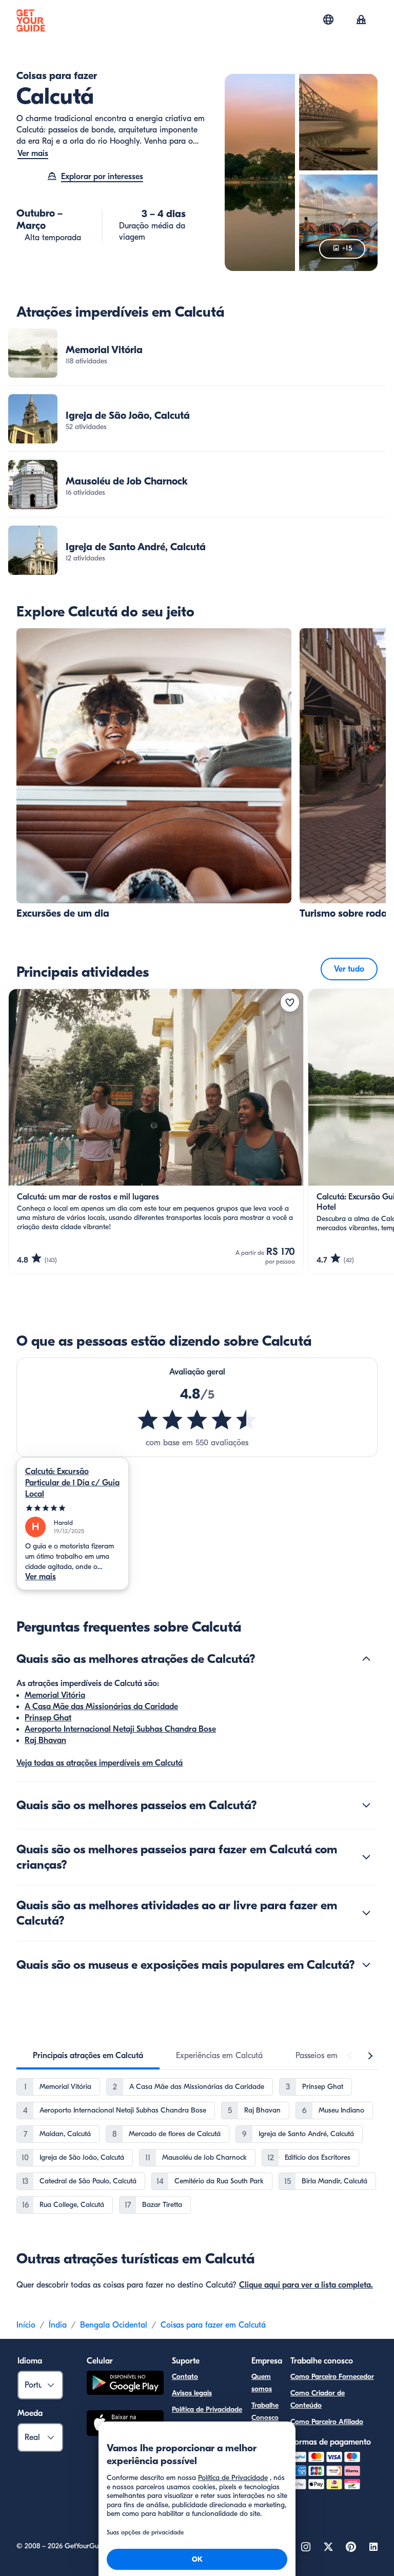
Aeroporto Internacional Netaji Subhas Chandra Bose (120, 1729)
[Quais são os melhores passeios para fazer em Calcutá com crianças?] (366, 1857)
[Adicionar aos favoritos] (290, 1002)
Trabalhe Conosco (265, 2412)
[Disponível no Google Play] (125, 2384)
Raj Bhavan (45, 1740)
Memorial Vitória (55, 1695)
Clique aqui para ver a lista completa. (306, 2285)
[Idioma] (328, 20)
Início (26, 2325)
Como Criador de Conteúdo (318, 2399)
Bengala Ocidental (114, 2325)
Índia (58, 2325)
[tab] (88, 2056)
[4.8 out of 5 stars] (197, 1420)
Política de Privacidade (207, 2409)
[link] (197, 353)
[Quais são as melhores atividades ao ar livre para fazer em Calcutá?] (366, 1913)
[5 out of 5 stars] (73, 1508)
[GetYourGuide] (31, 21)
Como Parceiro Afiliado (327, 2422)
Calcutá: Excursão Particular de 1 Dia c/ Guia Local (72, 1483)
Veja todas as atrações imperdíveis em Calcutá (100, 1763)
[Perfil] (361, 21)
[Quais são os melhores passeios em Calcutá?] (366, 1805)
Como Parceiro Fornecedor (332, 2377)
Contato (185, 2377)
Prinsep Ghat (48, 1718)
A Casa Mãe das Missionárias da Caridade (101, 1707)
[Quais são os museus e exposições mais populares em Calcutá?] (366, 1965)
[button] (197, 353)
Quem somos (262, 2383)
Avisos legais (192, 2393)
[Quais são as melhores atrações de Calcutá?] (366, 1659)
